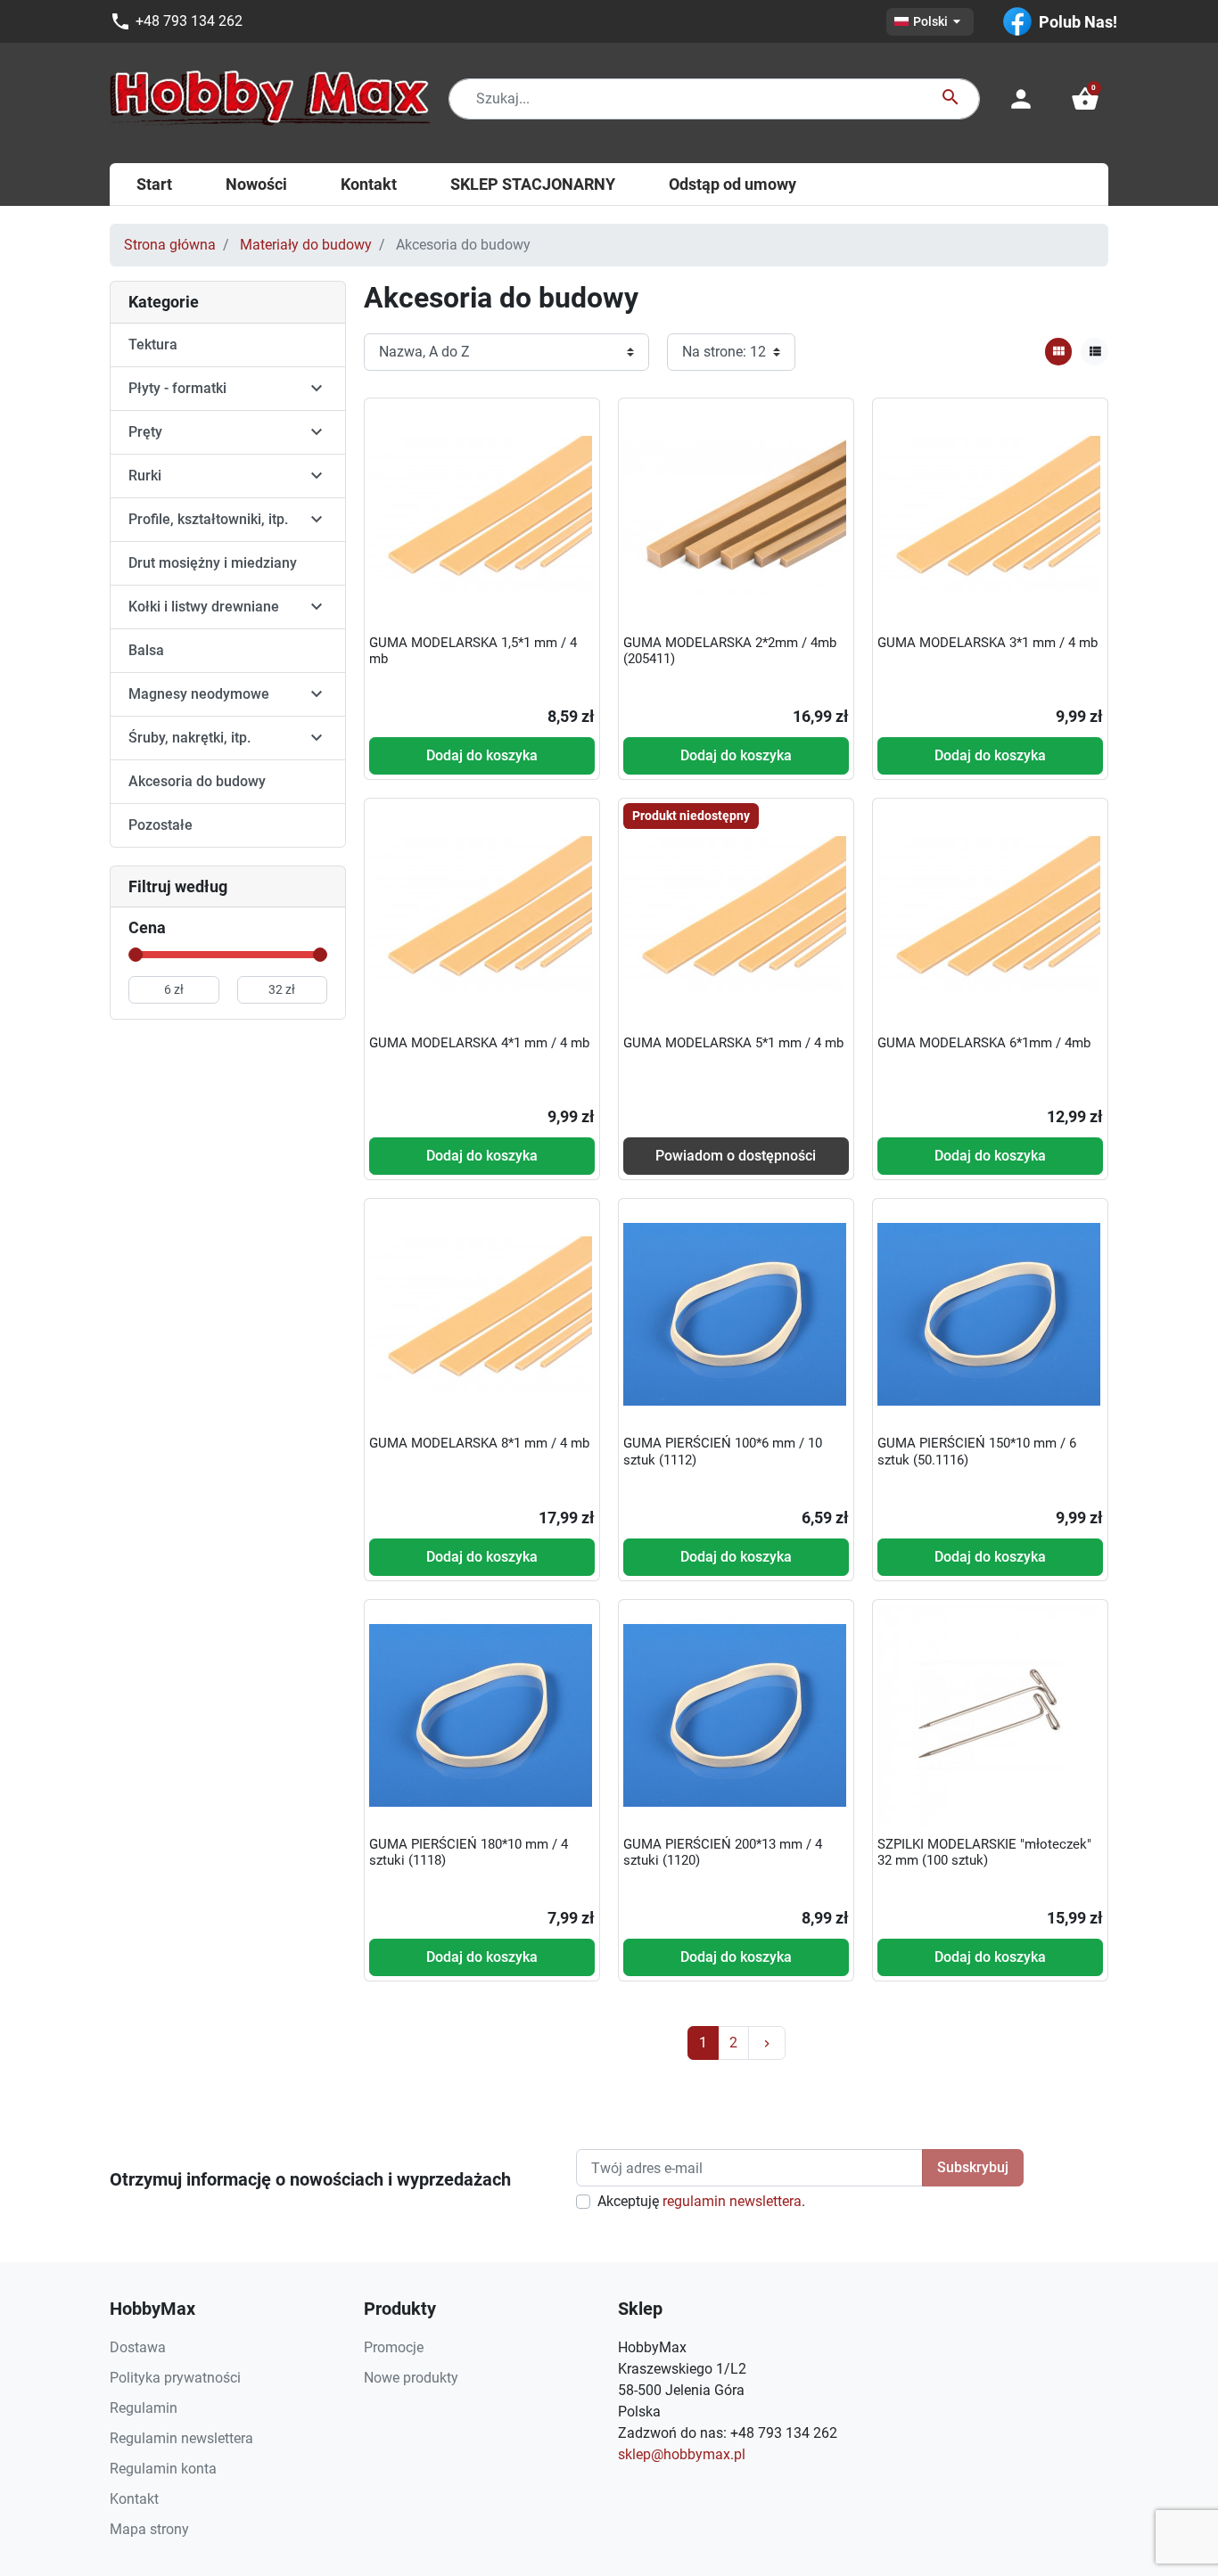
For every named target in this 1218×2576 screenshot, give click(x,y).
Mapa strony (149, 2529)
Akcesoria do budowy (197, 781)
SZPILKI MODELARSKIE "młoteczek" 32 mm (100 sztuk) (984, 1852)
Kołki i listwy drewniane (204, 607)
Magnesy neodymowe (199, 694)
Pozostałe (160, 825)
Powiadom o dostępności (736, 1156)
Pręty (145, 432)
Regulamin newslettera (181, 2438)
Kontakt (134, 2499)
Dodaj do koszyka (482, 755)
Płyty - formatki (177, 388)
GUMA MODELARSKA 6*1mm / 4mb (984, 1043)
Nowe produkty (411, 2378)
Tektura (153, 345)
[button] (1085, 99)
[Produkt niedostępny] (735, 913)
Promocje (394, 2347)
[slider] (136, 955)
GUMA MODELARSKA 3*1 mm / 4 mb (988, 643)
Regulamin (144, 2408)
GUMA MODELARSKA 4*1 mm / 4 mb (479, 1043)
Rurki (145, 476)
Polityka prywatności (175, 2378)
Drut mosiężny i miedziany (213, 563)
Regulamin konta (163, 2469)
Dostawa (138, 2347)
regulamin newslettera (732, 2201)
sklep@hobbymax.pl (682, 2454)
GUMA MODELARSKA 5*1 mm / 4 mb (733, 1043)
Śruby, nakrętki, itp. (189, 738)
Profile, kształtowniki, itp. (208, 519)
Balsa (146, 650)
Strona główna (170, 245)
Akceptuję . (701, 2201)
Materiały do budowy (306, 245)
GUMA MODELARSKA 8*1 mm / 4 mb (479, 1443)
